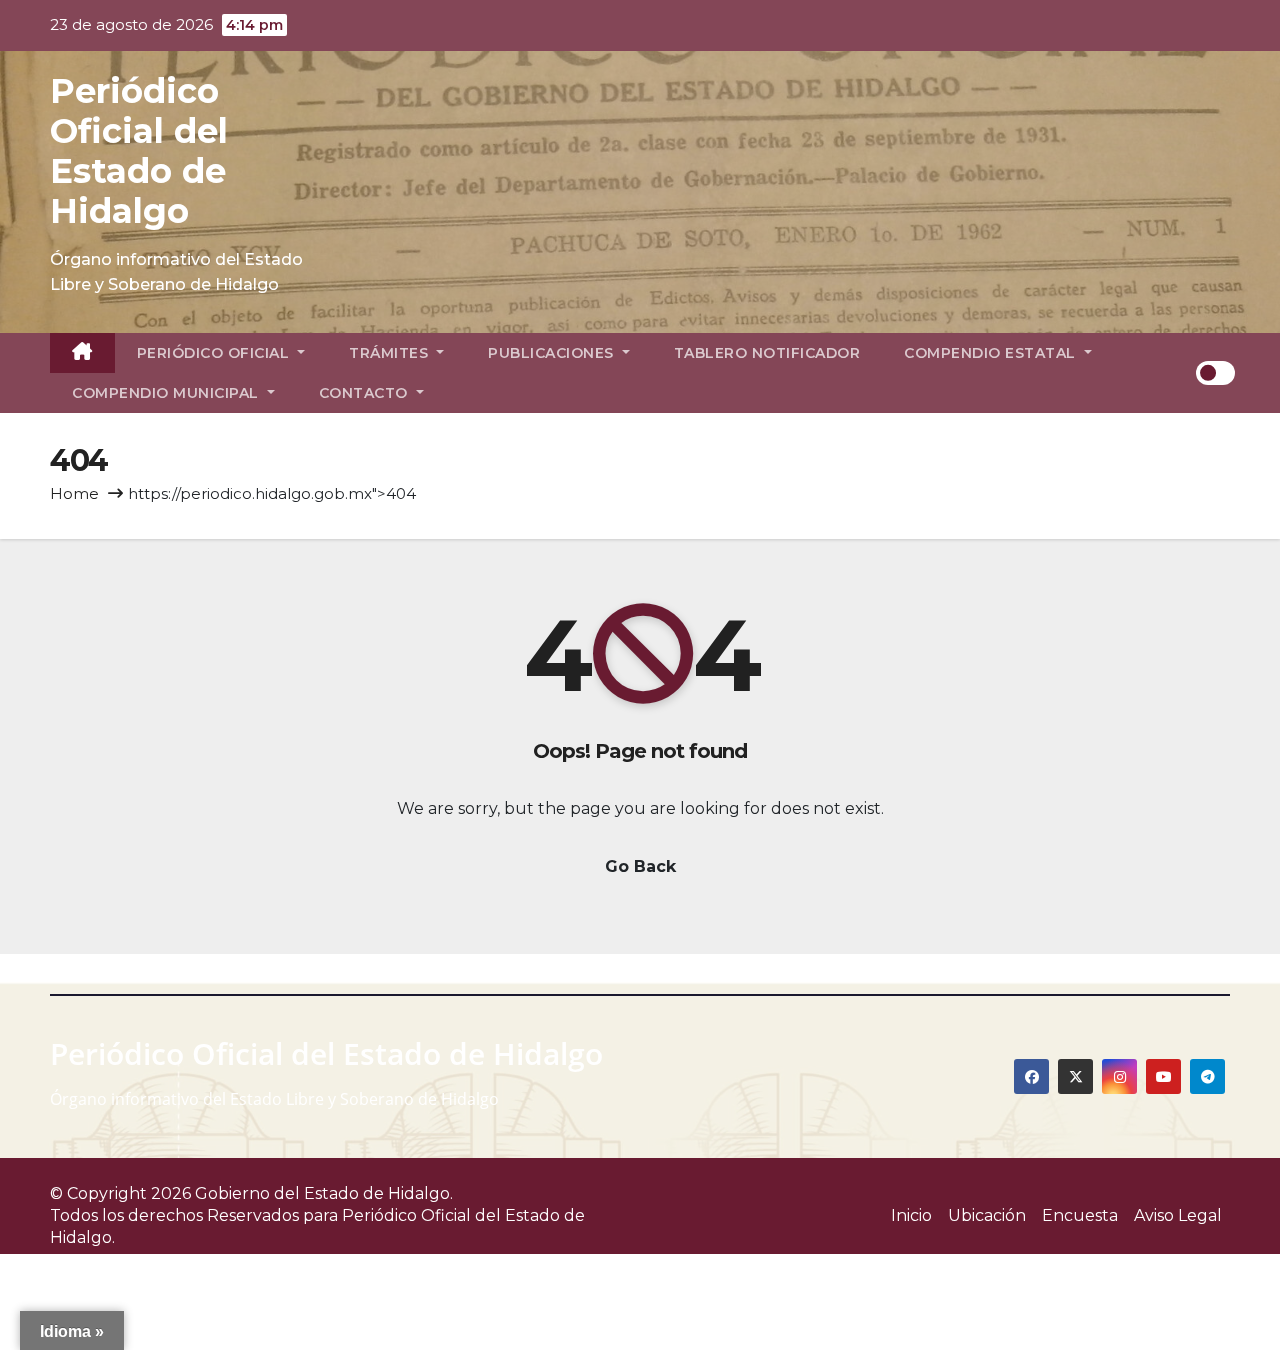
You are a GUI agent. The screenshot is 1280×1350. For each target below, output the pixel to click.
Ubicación (987, 1215)
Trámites (391, 353)
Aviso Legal (1178, 1215)
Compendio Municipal (167, 393)
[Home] (82, 353)
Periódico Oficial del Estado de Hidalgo (139, 151)
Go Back (640, 866)
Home (74, 493)
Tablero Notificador (767, 353)
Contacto (366, 393)
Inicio (911, 1215)
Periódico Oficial (215, 353)
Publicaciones (553, 353)
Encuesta (1080, 1215)
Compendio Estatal (992, 353)
